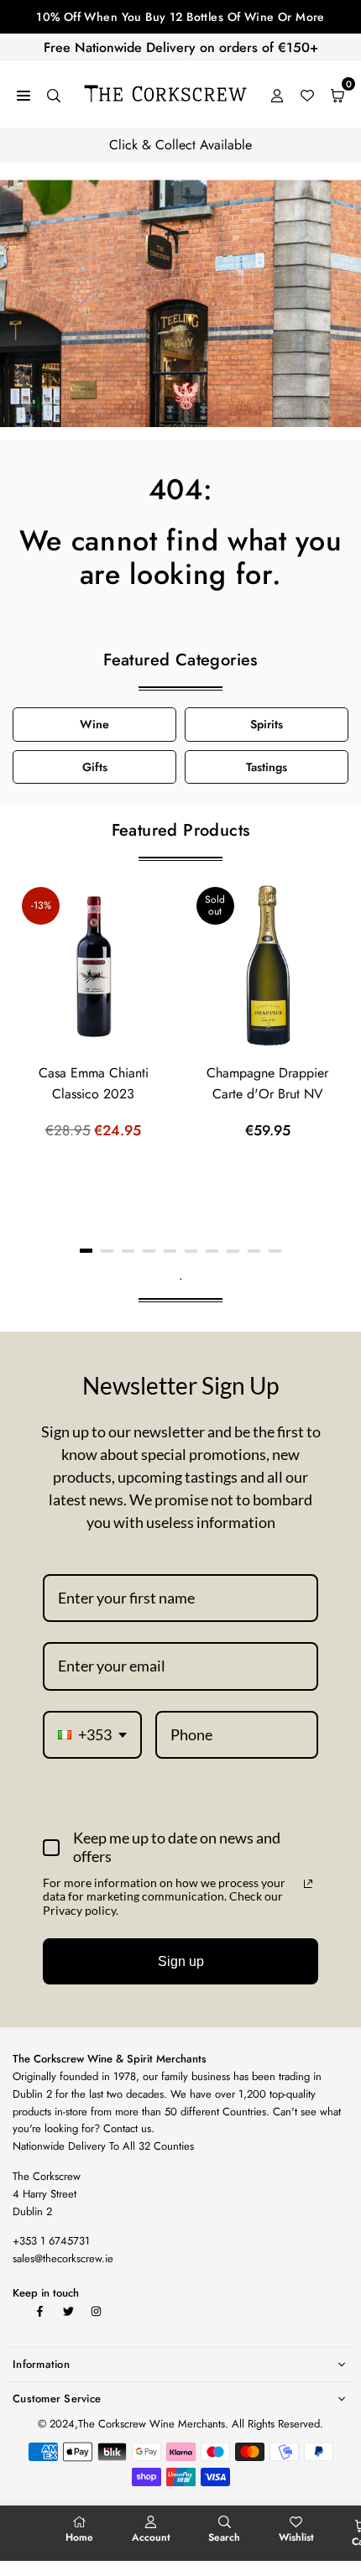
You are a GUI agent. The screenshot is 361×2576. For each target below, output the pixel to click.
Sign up (181, 1961)
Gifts (95, 767)
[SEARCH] (54, 94)
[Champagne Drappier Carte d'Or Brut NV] (268, 966)
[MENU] (24, 94)
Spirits (267, 724)
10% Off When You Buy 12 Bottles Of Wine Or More (180, 17)
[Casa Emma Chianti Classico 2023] (94, 966)
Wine (94, 724)
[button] (86, 1251)
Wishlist (296, 2537)
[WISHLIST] (307, 94)
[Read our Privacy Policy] (308, 1884)
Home (79, 2537)
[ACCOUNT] (277, 94)
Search (224, 2537)
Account (151, 2537)
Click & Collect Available (180, 145)
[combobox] (92, 1735)
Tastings (267, 767)
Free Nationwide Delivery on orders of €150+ (181, 47)
